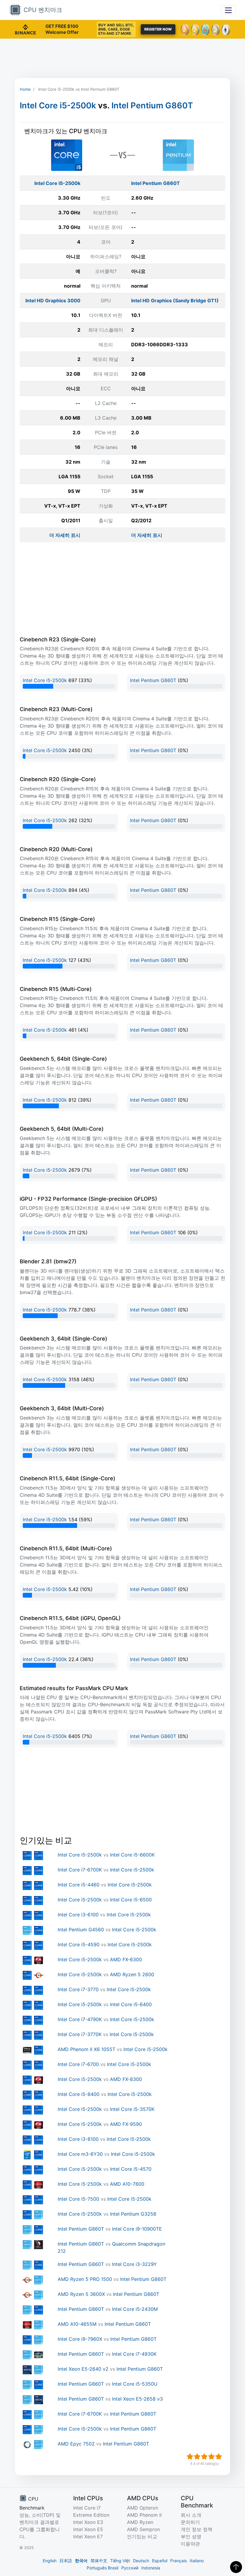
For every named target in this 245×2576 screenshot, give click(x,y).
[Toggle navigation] (228, 10)
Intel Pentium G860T (152, 106)
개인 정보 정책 (197, 2529)
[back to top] (236, 2567)
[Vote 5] (219, 2457)
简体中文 (99, 2561)
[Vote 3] (204, 2457)
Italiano (197, 2561)
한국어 (81, 2561)
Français (179, 2561)
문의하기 (190, 2522)
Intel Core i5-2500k (58, 106)
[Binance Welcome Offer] (25, 29)
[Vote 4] (212, 2457)
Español (160, 2561)
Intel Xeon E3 (88, 2522)
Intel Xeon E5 (88, 2529)
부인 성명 (191, 2536)
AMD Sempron (143, 2529)
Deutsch (141, 2561)
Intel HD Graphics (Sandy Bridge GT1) (175, 300)
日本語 (66, 2561)
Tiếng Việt (120, 2561)
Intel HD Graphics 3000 (53, 300)
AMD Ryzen (140, 2522)
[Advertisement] (122, 58)
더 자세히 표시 (65, 535)
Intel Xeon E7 (88, 2536)
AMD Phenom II (144, 2515)
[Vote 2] (197, 2457)
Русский (130, 2568)
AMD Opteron (143, 2508)
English (50, 2561)
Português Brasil (102, 2568)
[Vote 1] (190, 2457)
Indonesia (151, 2568)
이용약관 (190, 2544)
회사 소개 (191, 2515)
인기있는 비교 (142, 2536)
